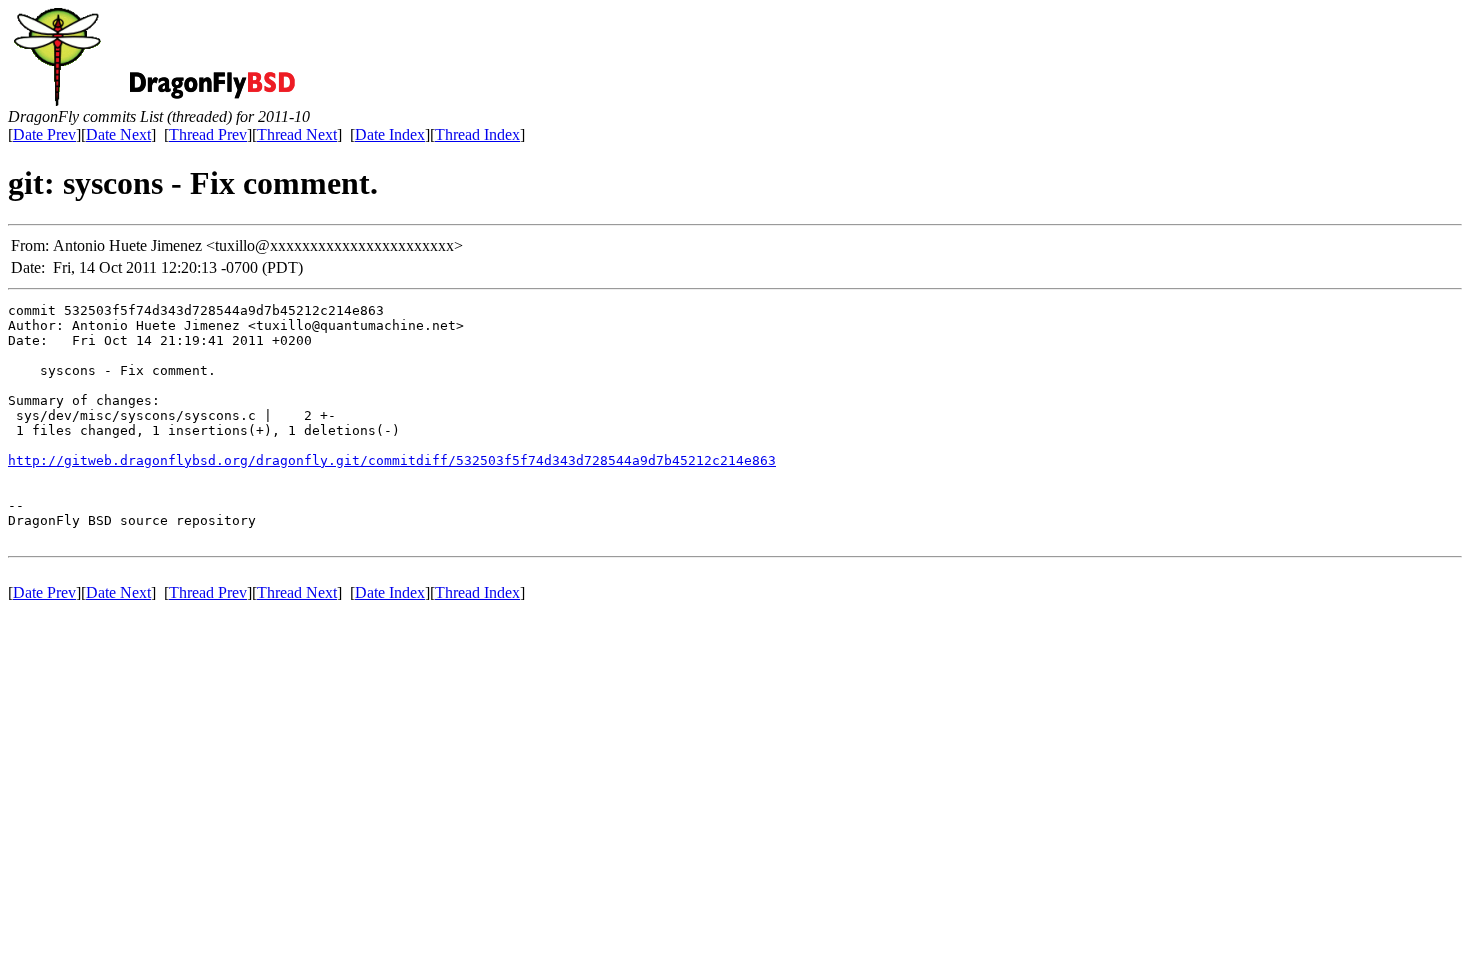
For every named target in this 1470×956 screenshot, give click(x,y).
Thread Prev (208, 134)
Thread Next (297, 134)
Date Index (390, 134)
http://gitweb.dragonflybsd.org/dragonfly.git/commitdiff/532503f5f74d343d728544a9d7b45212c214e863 (392, 460)
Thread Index (477, 134)
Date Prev (44, 134)
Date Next (118, 134)
